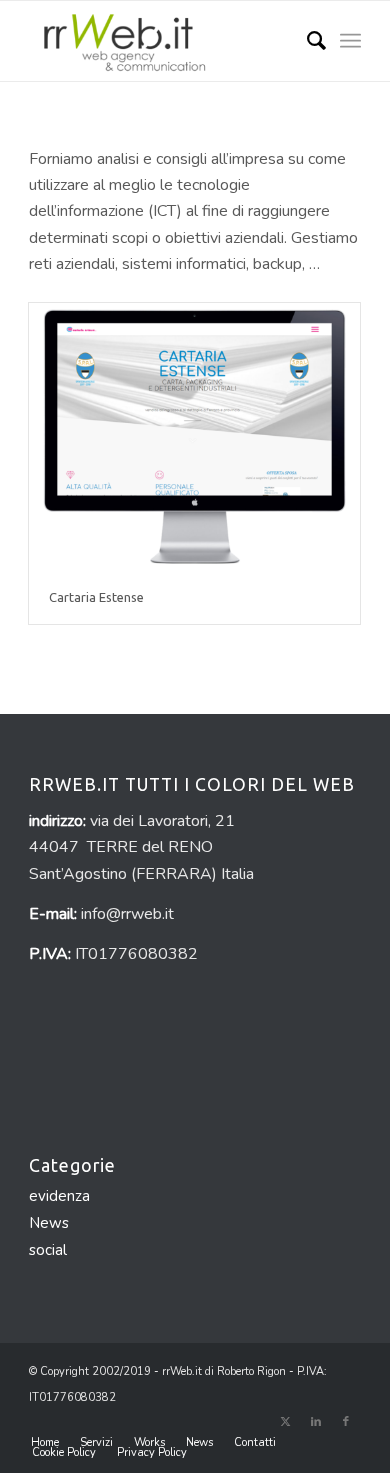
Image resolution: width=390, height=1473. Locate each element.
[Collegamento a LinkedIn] (316, 1422)
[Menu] (350, 41)
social (48, 1250)
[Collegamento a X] (286, 1422)
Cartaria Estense (96, 597)
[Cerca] (306, 41)
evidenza (59, 1196)
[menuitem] (306, 41)
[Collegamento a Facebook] (346, 1422)
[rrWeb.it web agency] (161, 41)
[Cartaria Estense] (194, 436)
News (49, 1223)
